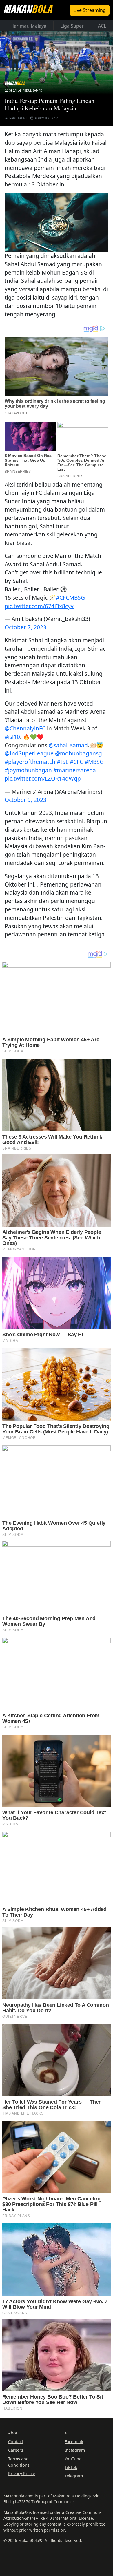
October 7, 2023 (25, 627)
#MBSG (94, 762)
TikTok (71, 2467)
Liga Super (72, 26)
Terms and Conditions (19, 2462)
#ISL (63, 762)
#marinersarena (75, 770)
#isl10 (12, 737)
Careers (16, 2450)
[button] (57, 222)
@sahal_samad (68, 745)
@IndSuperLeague (29, 753)
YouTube (73, 2459)
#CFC (76, 762)
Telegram (74, 2476)
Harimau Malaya (28, 26)
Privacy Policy (21, 2473)
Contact (16, 2442)
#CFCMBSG (70, 598)
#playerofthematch (30, 762)
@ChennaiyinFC (25, 728)
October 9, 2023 (25, 800)
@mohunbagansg (79, 753)
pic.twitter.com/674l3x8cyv (39, 606)
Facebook (74, 2442)
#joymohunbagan (28, 770)
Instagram (75, 2450)
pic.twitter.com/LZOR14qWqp (43, 778)
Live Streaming (90, 10)
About (14, 2433)
